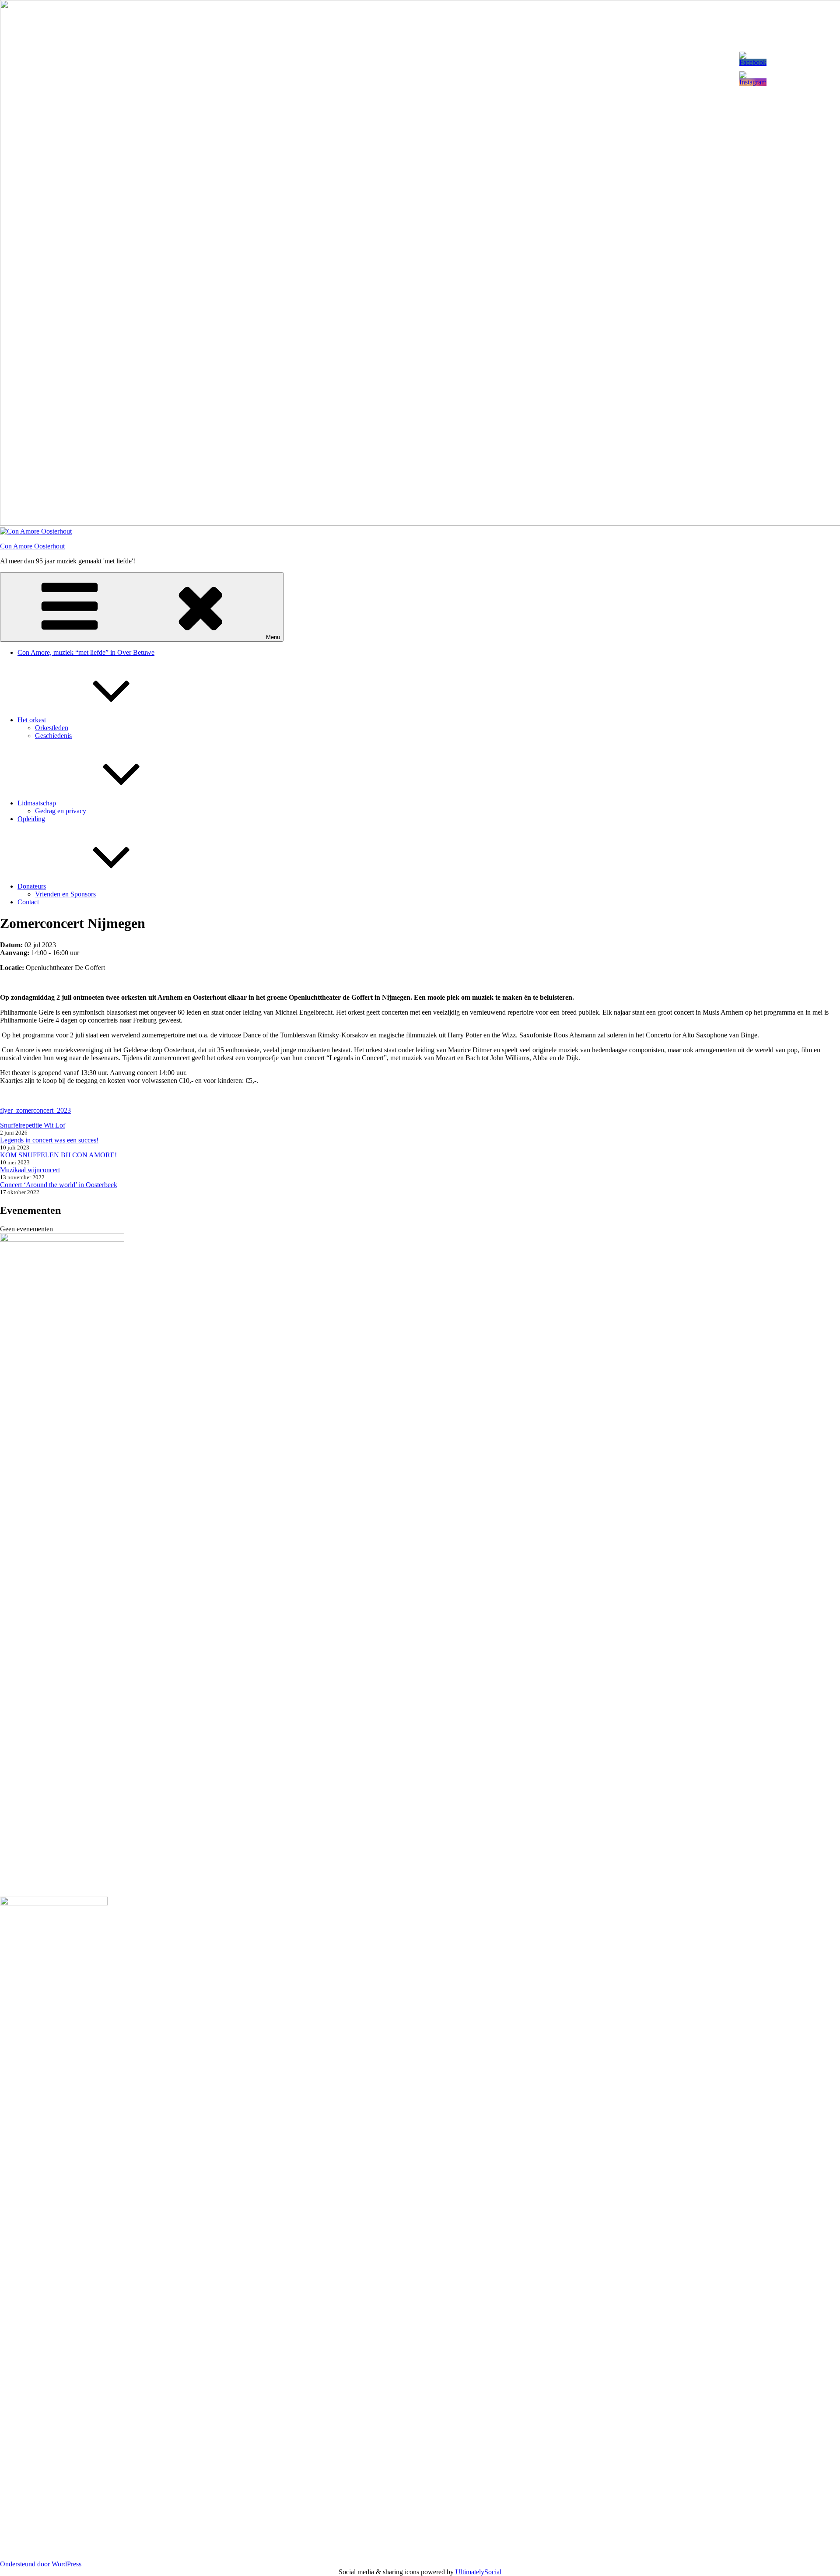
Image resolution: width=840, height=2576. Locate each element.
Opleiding (31, 819)
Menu (273, 637)
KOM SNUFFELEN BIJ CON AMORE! (58, 1155)
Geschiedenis (53, 736)
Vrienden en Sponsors (65, 894)
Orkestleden (52, 728)
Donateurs (32, 886)
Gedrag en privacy (61, 811)
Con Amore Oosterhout (32, 546)
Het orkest (32, 720)
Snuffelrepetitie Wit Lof (33, 1125)
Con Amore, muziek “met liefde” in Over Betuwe (86, 652)
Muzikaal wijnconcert (30, 1170)
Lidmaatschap (37, 803)
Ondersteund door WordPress (41, 2564)
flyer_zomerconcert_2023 (35, 1110)
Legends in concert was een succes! (49, 1140)
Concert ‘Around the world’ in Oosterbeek (59, 1185)
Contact (28, 902)
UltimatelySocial (478, 2572)
